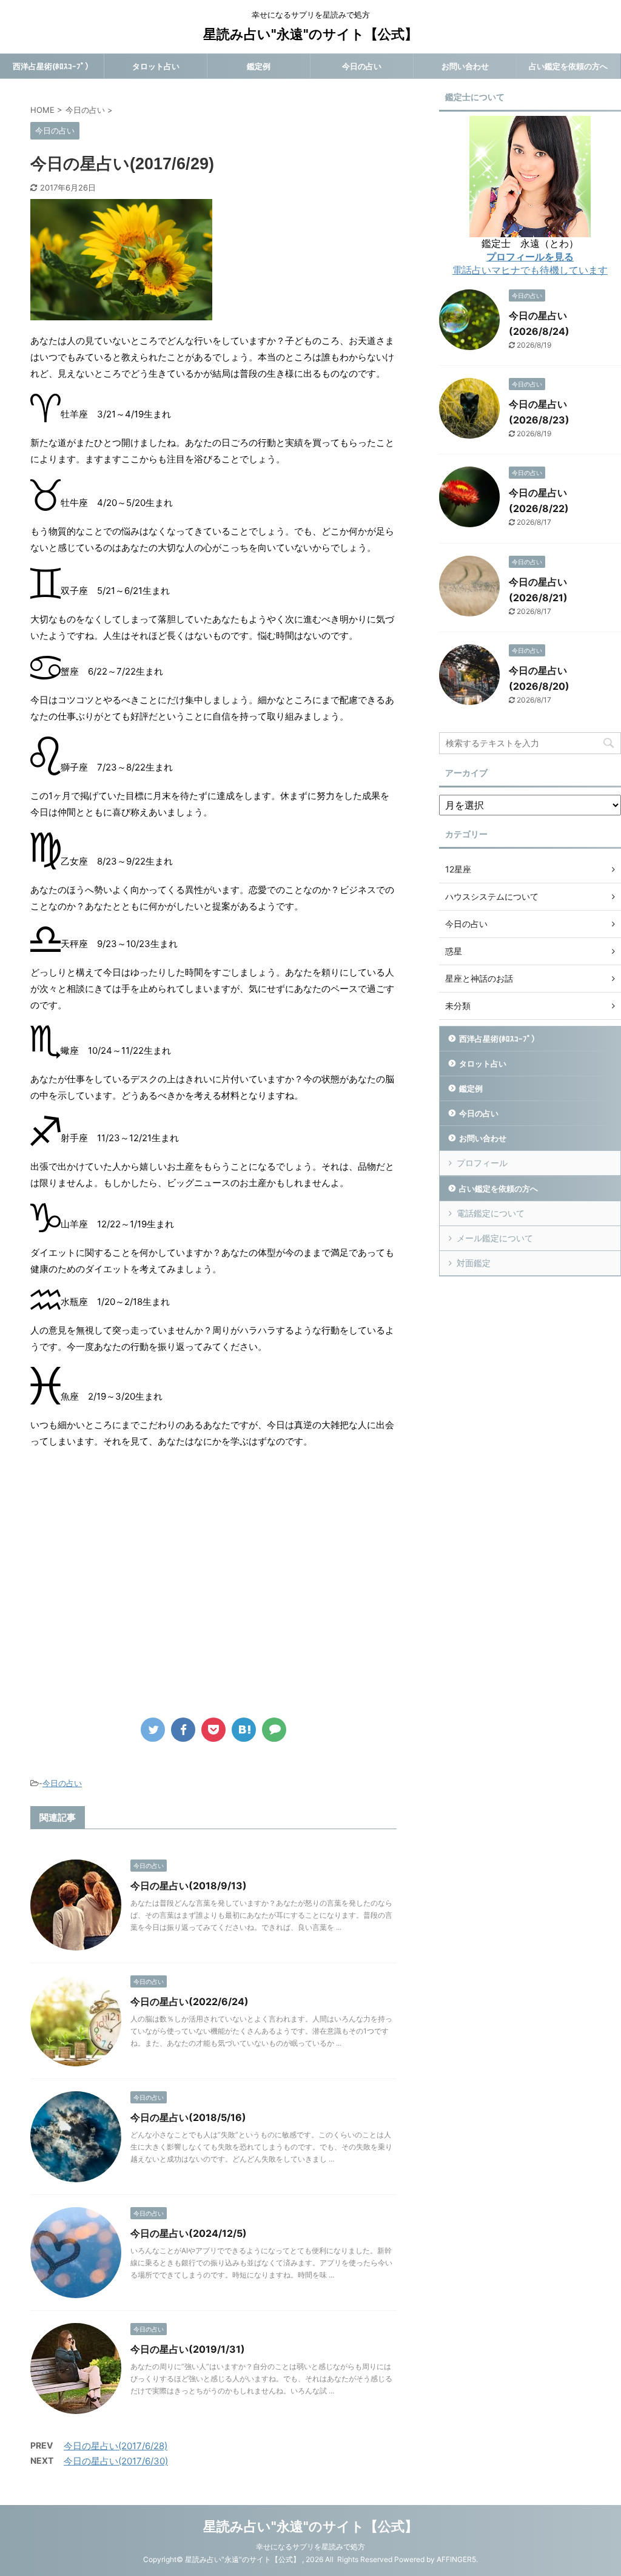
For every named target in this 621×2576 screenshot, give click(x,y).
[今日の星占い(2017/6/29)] (244, 1730)
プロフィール (482, 1163)
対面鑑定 (474, 1263)
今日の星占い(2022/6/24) (190, 2001)
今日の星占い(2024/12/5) (189, 2233)
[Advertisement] (132, 1591)
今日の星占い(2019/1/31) (188, 2349)
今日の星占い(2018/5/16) (188, 2117)
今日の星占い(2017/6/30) (116, 2461)
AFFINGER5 (456, 2559)
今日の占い (362, 66)
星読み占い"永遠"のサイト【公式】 (310, 34)
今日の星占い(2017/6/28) (116, 2446)
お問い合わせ (465, 66)
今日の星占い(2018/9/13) (189, 1886)
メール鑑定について (495, 1238)
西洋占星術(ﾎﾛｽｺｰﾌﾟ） (53, 66)
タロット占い (156, 66)
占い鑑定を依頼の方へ (568, 66)
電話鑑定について (491, 1213)
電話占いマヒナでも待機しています (530, 270)
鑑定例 (259, 66)
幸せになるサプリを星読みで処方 (310, 2547)
